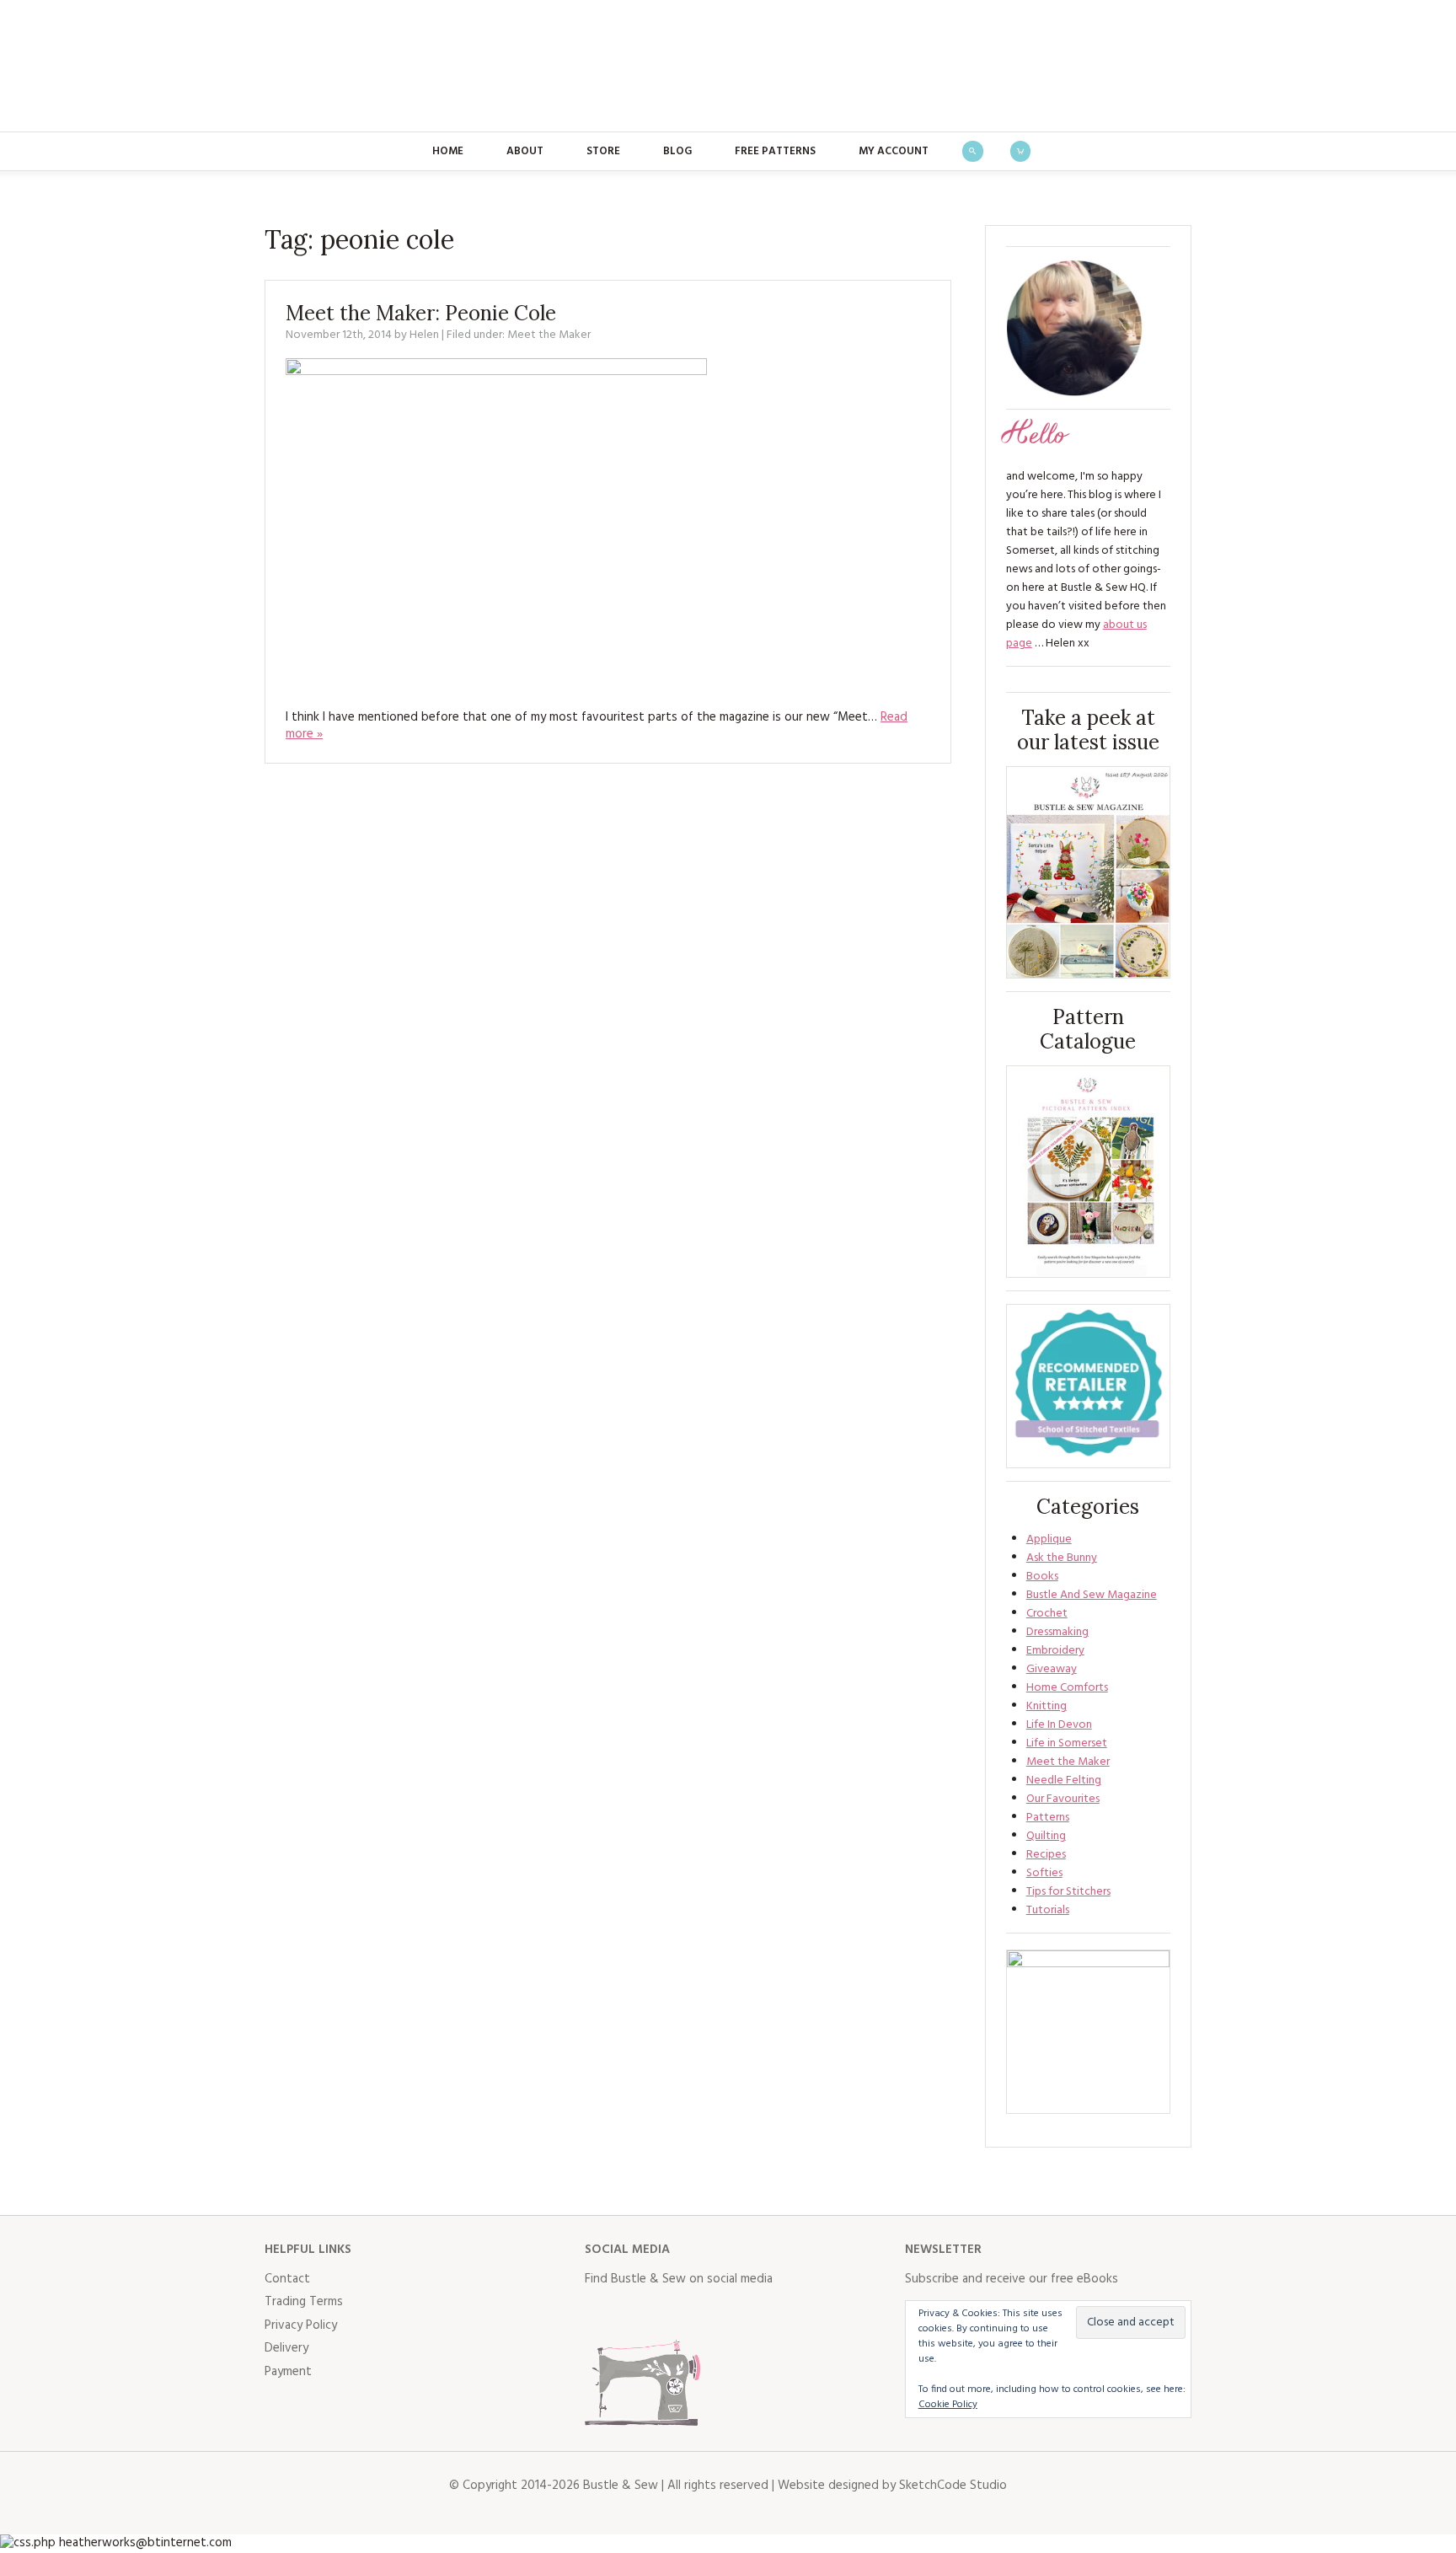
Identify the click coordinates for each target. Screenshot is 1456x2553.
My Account (894, 151)
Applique (1049, 1539)
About (525, 151)
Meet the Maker (549, 335)
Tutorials (1048, 1910)
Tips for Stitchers (1068, 1892)
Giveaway (1052, 1669)
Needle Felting (1064, 1781)
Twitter (635, 2314)
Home (448, 151)
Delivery (286, 2348)
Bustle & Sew (728, 66)
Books (1042, 1577)
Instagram (672, 2314)
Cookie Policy (948, 2405)
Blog (677, 151)
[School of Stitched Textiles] (1088, 1386)
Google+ (747, 2314)
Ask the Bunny (1062, 1558)
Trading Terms (304, 2302)
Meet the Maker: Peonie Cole (421, 313)
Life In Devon (1059, 1725)
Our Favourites (1063, 1799)
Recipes (1046, 1855)
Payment (288, 2372)
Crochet (1047, 1614)
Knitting (1046, 1706)
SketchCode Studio (953, 2486)
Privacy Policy (301, 2325)
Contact (287, 2279)
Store (603, 151)
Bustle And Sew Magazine (1092, 1595)
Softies (1044, 1873)
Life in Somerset (1067, 1743)
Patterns (1048, 1818)
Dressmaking (1057, 1632)
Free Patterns (775, 151)
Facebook (598, 2314)
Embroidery (1055, 1651)
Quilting (1046, 1836)
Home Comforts (1067, 1688)
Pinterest (709, 2314)
